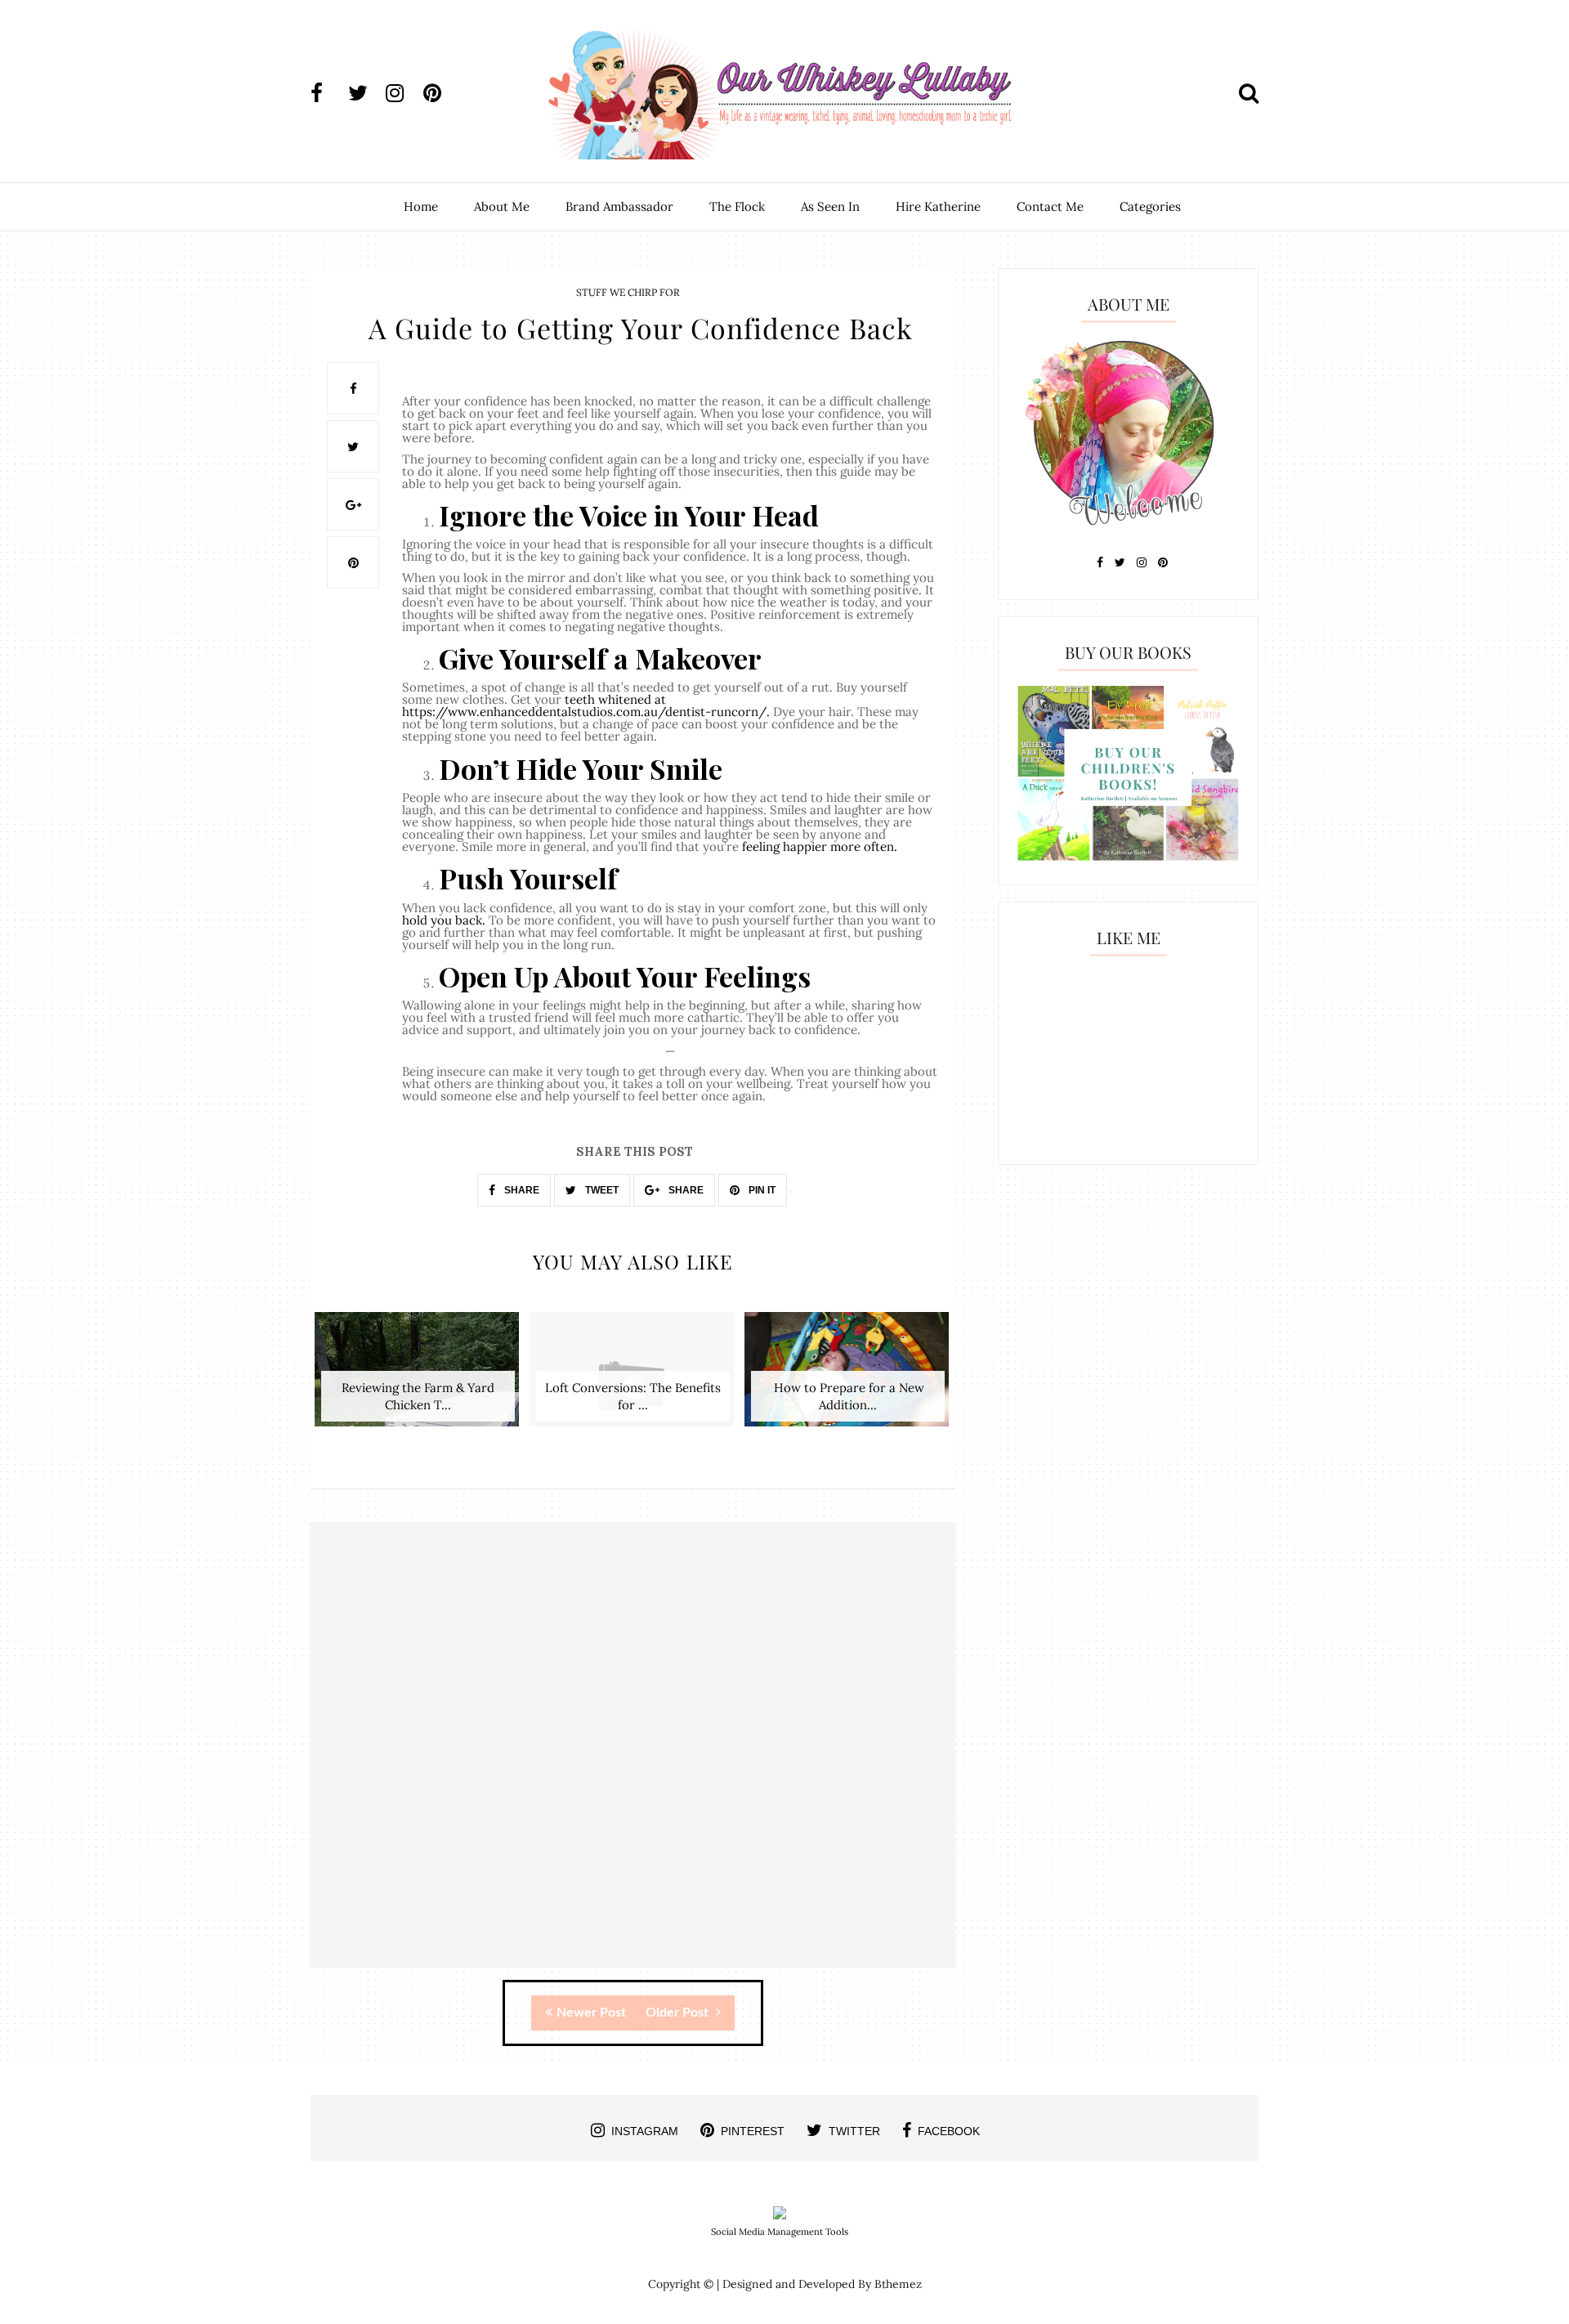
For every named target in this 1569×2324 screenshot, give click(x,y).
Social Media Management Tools (780, 2232)
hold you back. (444, 920)
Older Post (679, 2013)
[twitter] (365, 93)
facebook (949, 2131)
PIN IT (761, 1190)
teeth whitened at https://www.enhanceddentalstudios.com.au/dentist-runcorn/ (584, 705)
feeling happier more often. (820, 846)
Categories (1150, 206)
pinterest (753, 2131)
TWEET (601, 1190)
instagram (645, 2131)
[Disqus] (633, 1759)
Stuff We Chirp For (628, 292)
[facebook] (328, 93)
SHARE (521, 1190)
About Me (502, 206)
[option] (418, 1378)
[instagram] (403, 93)
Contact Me (1050, 206)
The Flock (737, 206)
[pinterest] (440, 93)
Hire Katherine (938, 206)
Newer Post (591, 2013)
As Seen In (830, 206)
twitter (854, 2131)
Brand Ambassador (619, 206)
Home (421, 206)
